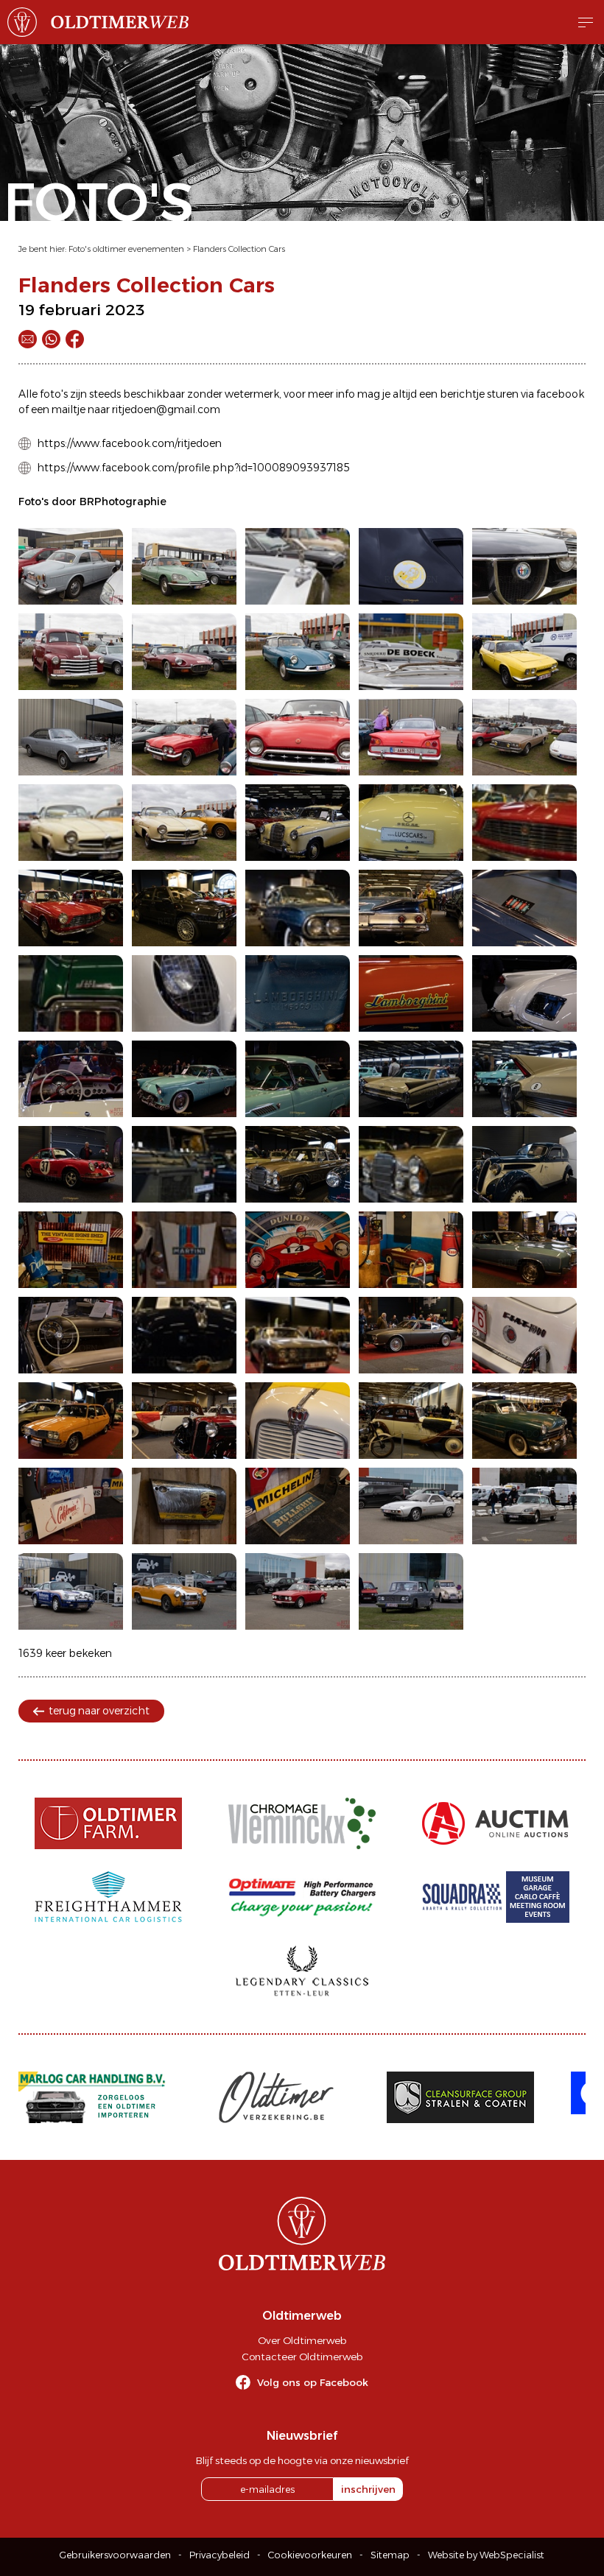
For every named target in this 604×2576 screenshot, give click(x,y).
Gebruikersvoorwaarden (115, 2555)
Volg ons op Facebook (313, 2382)
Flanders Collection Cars (239, 249)
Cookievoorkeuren (310, 2555)
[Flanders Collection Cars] (71, 566)
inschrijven (368, 2489)
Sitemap (390, 2555)
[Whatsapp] (51, 339)
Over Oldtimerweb (302, 2340)
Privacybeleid (220, 2555)
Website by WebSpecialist (486, 2555)
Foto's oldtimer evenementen (126, 249)
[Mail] (28, 339)
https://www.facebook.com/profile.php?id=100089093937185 (193, 468)
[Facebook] (75, 339)
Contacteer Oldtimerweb (302, 2357)
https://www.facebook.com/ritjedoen (129, 443)
